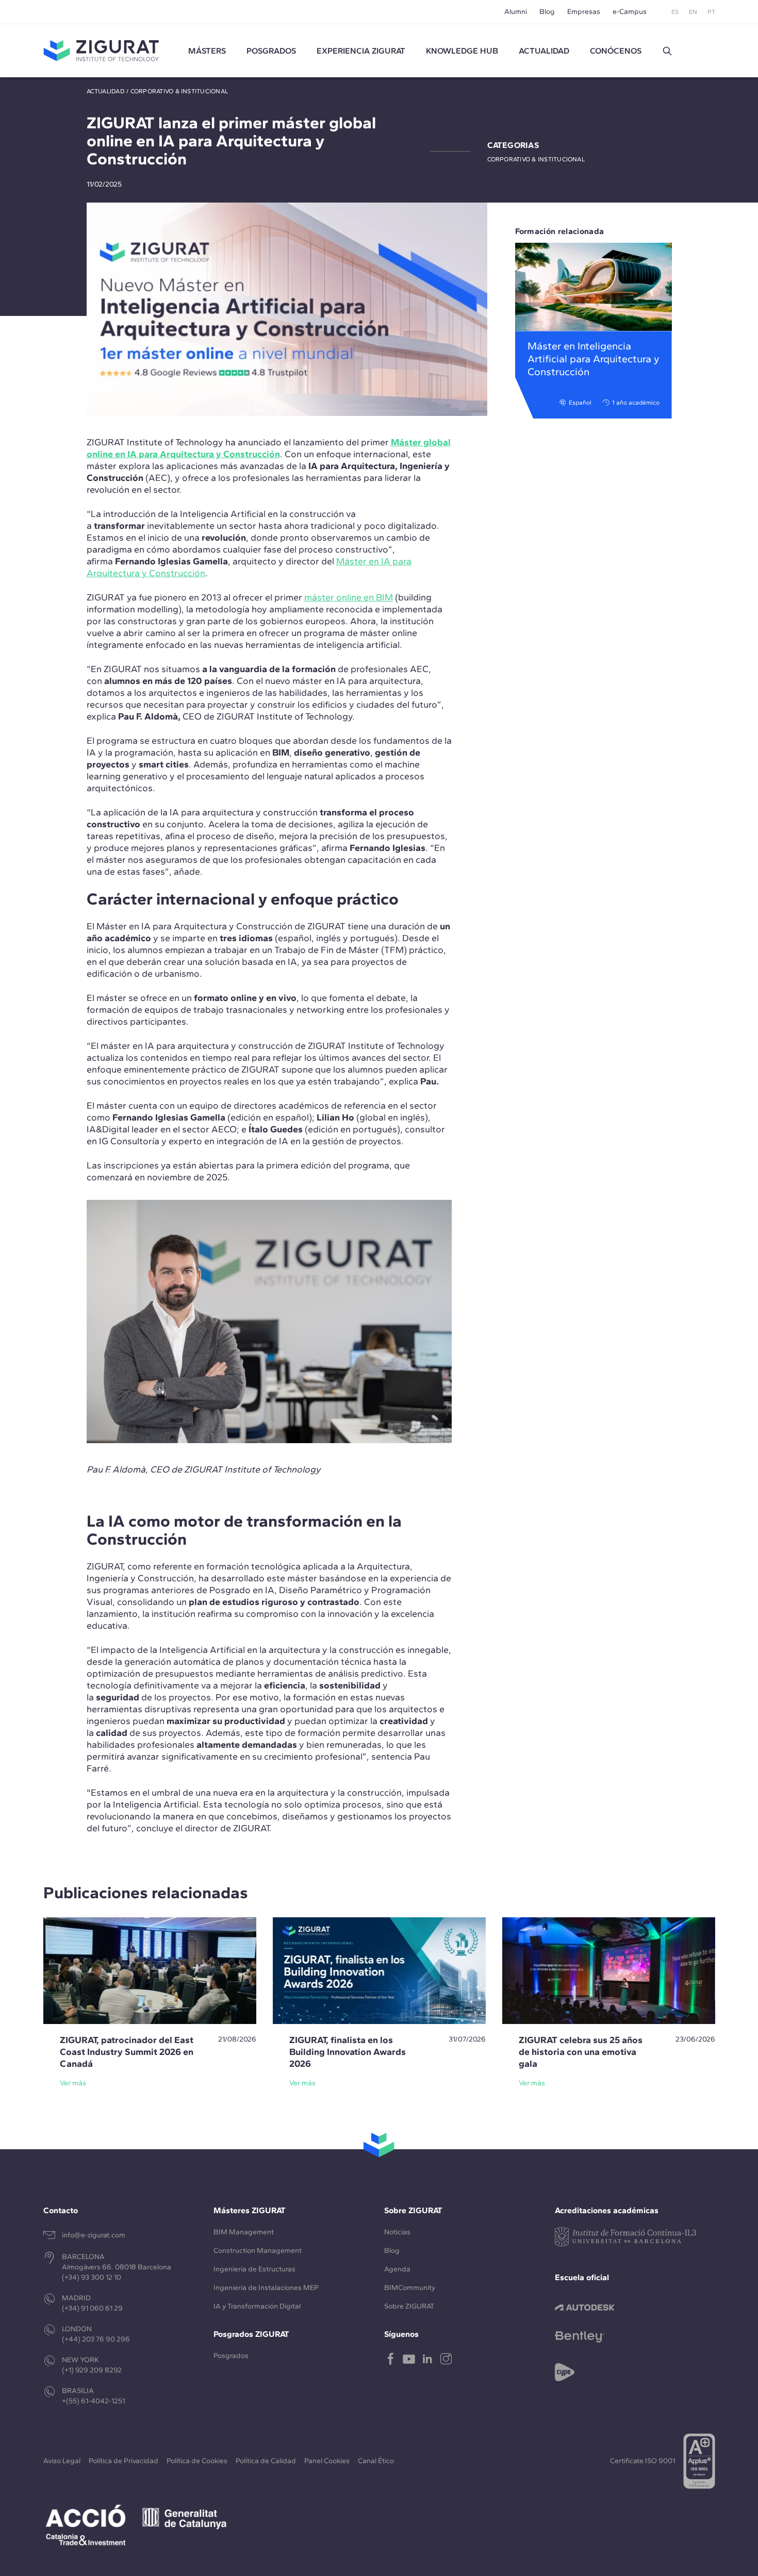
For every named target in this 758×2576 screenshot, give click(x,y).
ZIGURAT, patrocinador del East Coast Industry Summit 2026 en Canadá (127, 2052)
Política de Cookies (197, 2461)
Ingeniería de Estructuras (254, 2269)
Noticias (397, 2232)
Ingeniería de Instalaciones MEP (266, 2288)
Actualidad (106, 91)
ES (675, 12)
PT (711, 12)
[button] (667, 51)
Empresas (584, 12)
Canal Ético (376, 2461)
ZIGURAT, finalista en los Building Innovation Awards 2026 (348, 2052)
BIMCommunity (410, 2288)
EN (693, 12)
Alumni (516, 12)
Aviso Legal (62, 2461)
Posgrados (271, 51)
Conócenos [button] (616, 51)
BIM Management (244, 2232)
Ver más (73, 2083)
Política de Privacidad (123, 2461)
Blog (547, 12)
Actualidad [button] (544, 51)
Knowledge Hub (462, 51)
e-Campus (630, 12)
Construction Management (258, 2251)
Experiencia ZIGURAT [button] (361, 51)
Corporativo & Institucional (179, 91)
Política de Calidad (266, 2461)
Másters (207, 51)
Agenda (397, 2269)
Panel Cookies (327, 2461)
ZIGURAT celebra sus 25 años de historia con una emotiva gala (581, 2052)
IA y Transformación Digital (257, 2306)
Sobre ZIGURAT (409, 2306)
